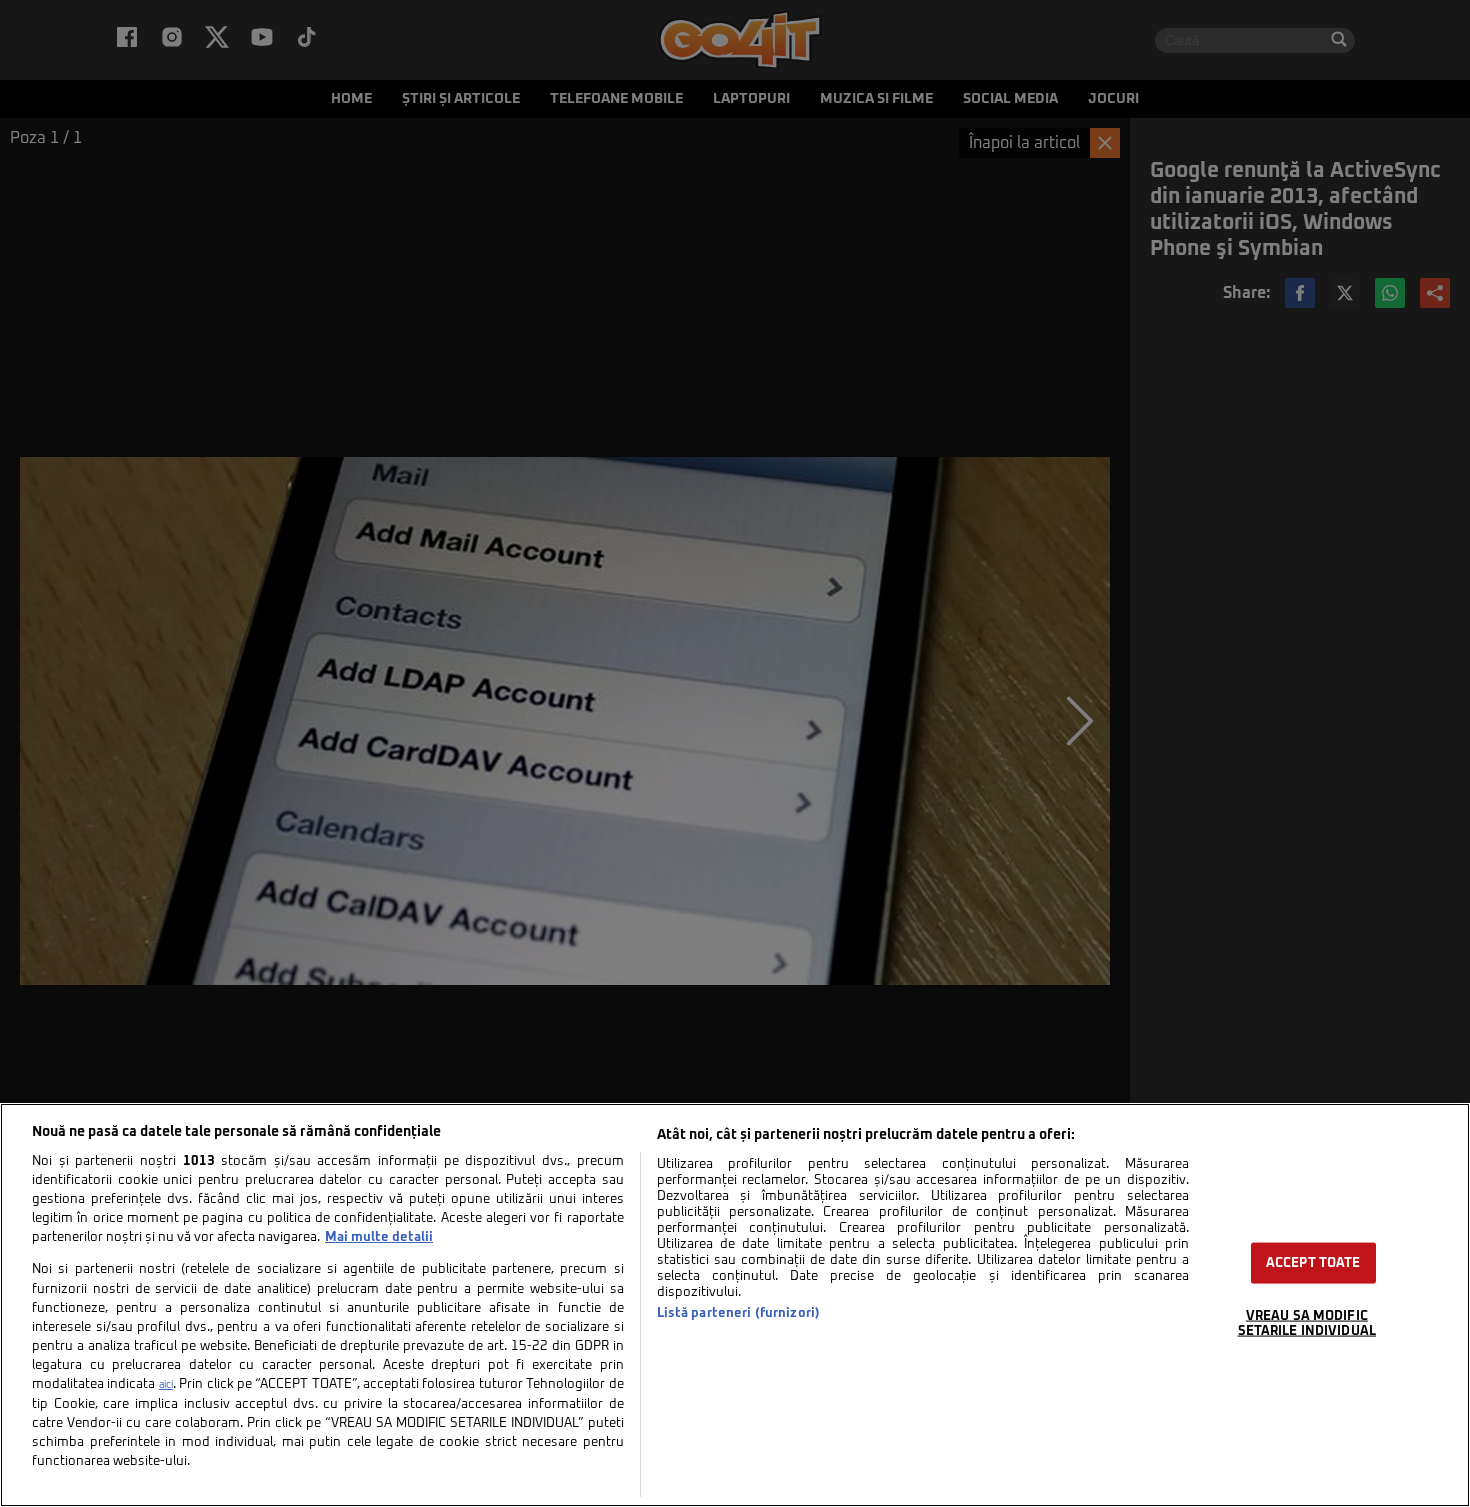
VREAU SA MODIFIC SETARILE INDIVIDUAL (1307, 1324)
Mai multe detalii (379, 1237)
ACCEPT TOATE (1313, 1263)
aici (166, 1385)
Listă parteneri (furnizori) (738, 1313)
